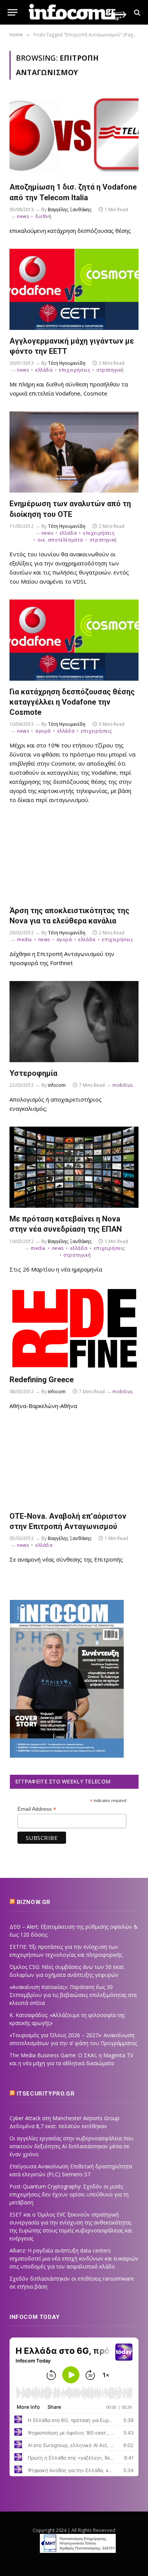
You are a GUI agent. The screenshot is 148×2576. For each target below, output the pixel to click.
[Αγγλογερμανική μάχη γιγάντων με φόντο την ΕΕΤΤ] (74, 289)
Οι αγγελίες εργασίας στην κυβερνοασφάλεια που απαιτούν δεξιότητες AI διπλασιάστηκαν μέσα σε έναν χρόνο (72, 2146)
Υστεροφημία (33, 1073)
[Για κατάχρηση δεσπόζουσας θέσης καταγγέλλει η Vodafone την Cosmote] (74, 640)
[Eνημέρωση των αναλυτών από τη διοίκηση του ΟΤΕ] (74, 452)
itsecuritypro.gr (46, 2094)
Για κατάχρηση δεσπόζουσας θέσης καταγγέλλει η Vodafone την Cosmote (72, 702)
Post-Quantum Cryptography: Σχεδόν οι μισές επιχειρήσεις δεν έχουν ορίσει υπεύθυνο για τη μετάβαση (69, 2194)
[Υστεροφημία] (74, 1022)
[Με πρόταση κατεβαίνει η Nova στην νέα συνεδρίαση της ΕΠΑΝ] (74, 1167)
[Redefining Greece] (74, 1328)
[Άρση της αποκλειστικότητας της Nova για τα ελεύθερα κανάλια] (74, 859)
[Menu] (13, 12)
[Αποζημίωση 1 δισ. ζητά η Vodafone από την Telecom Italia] (74, 135)
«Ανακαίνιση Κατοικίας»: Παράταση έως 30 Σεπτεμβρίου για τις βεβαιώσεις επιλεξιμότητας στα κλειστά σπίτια (73, 1995)
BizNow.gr (34, 1902)
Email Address (37, 1809)
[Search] (136, 12)
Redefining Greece (42, 1380)
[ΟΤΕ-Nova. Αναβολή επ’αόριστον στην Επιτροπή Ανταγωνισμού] (74, 1465)
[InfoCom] (78, 12)
